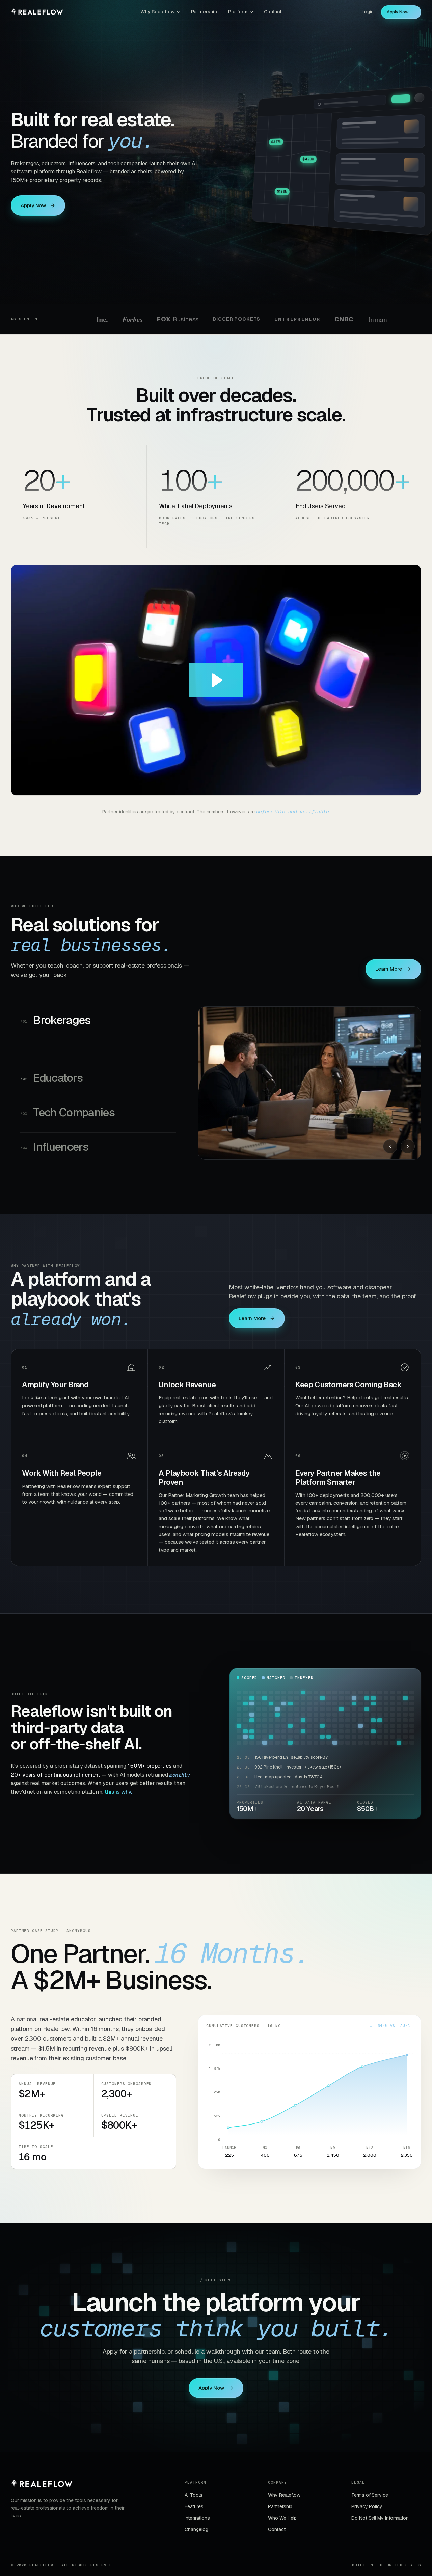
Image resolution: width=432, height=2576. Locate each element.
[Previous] (390, 1146)
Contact (273, 12)
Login (368, 12)
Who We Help (282, 2534)
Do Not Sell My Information (380, 2534)
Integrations (197, 2534)
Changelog (196, 2545)
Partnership (204, 12)
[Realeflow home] (37, 12)
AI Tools (193, 2511)
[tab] (98, 1023)
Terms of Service (370, 2511)
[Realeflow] (42, 2499)
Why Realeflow (158, 12)
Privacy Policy (367, 2522)
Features (194, 2522)
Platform (238, 12)
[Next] (408, 1146)
